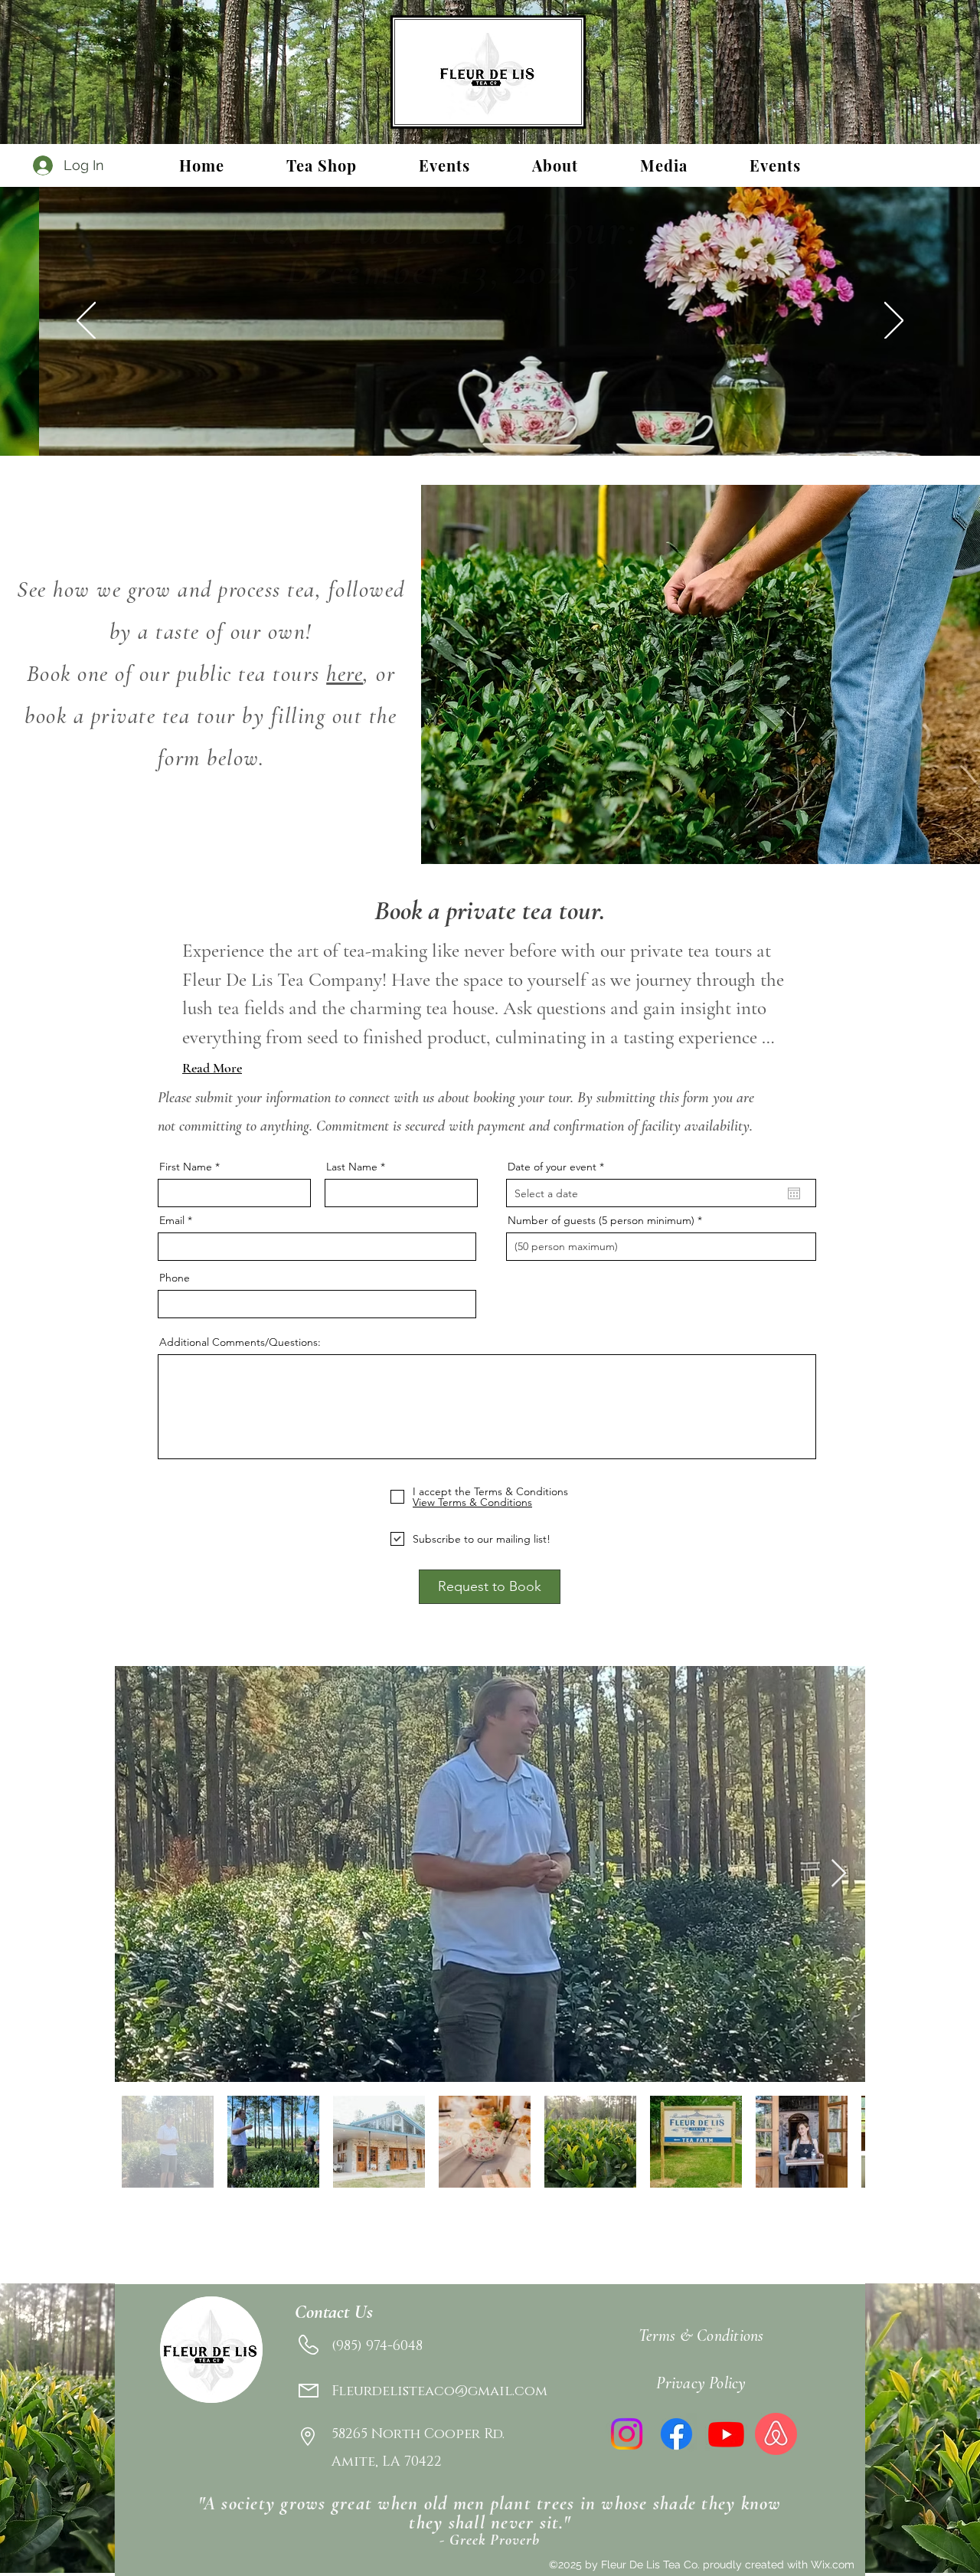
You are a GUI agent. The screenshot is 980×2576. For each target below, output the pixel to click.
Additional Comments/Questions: (240, 1342)
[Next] (894, 322)
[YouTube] (726, 2434)
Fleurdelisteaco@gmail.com (439, 2391)
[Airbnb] (776, 2434)
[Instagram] (627, 2434)
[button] (444, 165)
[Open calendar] (794, 1193)
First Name (186, 1167)
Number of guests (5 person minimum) (601, 1220)
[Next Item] (839, 1874)
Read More (212, 1068)
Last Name (352, 1167)
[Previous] (86, 322)
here (345, 674)
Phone (175, 1278)
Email (172, 1220)
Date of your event (559, 1167)
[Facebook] (676, 2434)
